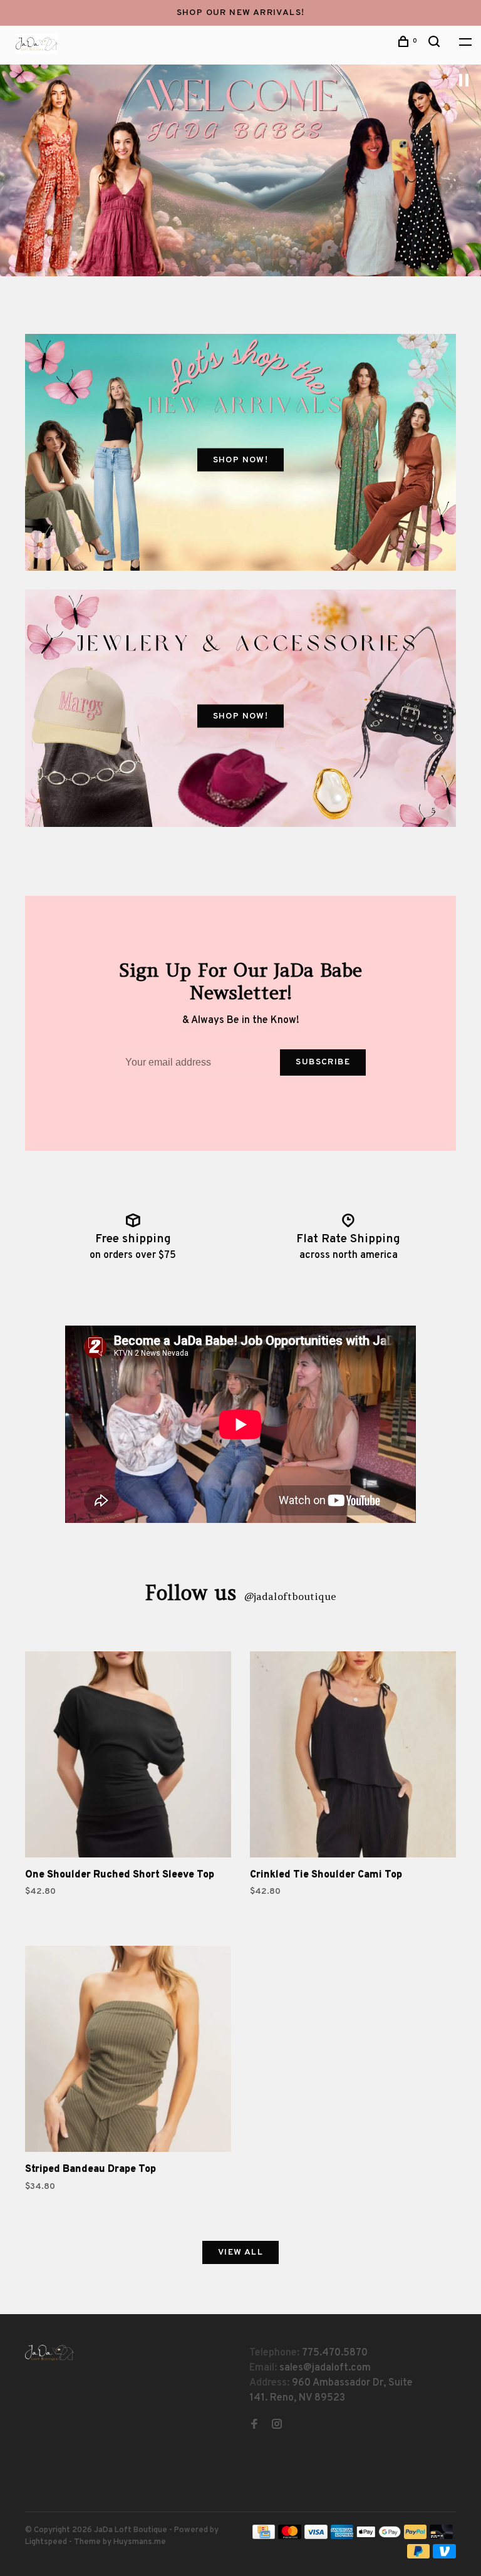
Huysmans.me (140, 2542)
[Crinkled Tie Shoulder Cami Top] (353, 1757)
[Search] (436, 44)
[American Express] (342, 2537)
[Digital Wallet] (378, 2537)
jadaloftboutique (290, 1596)
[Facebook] (254, 2426)
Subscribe (323, 1062)
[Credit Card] (264, 2537)
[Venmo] (444, 2556)
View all (240, 2252)
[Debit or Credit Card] (441, 2537)
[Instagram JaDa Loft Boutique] (277, 2426)
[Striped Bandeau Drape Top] (128, 2051)
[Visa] (316, 2537)
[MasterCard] (290, 2537)
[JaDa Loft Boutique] (49, 2353)
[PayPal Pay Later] (419, 2556)
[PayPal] (416, 2537)
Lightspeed (46, 2542)
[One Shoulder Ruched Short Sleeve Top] (128, 1757)
